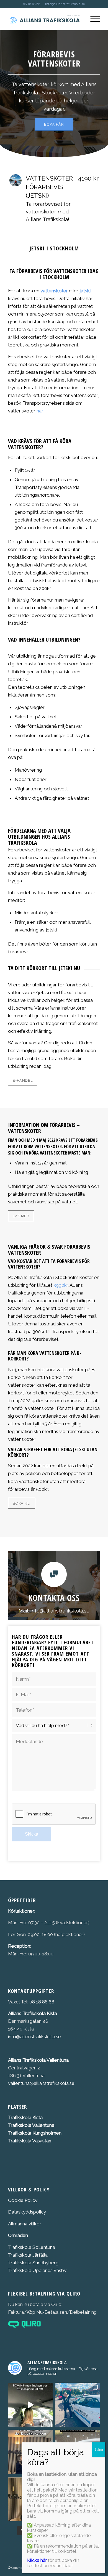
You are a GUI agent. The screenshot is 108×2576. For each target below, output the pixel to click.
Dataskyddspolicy (27, 2212)
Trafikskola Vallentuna (31, 2125)
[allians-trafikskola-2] (45, 19)
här (40, 411)
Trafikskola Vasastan (30, 2141)
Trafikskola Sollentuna (32, 2247)
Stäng (99, 2450)
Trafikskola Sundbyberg (33, 2263)
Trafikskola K (22, 2117)
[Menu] (92, 19)
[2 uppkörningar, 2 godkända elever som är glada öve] (78, 2405)
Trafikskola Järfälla (28, 2255)
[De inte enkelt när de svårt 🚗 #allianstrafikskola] (30, 2405)
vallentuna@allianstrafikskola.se (42, 2083)
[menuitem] (92, 19)
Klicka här (37, 2560)
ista (39, 2117)
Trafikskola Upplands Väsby (37, 2270)
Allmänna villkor (25, 2224)
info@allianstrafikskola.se (65, 4)
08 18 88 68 (32, 4)
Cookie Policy (23, 2200)
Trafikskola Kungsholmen (35, 2133)
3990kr (61, 1285)
